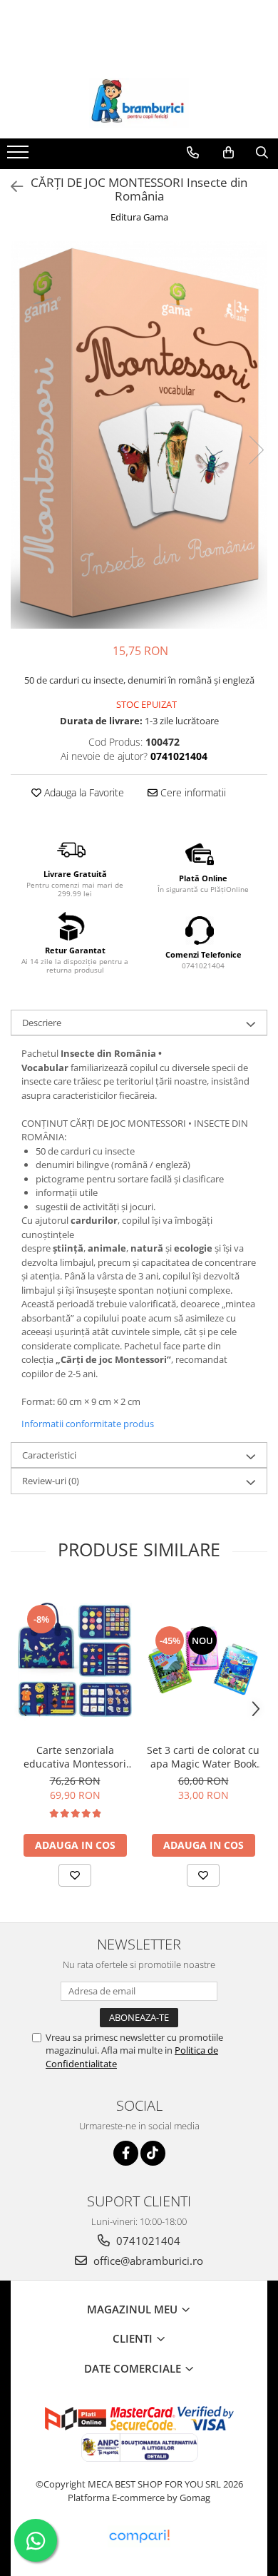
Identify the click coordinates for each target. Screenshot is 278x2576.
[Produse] (20, 156)
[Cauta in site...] (262, 153)
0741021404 (147, 2241)
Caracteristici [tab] (49, 1455)
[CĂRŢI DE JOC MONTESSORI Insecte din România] (139, 435)
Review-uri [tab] (51, 1481)
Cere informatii (192, 792)
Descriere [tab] (42, 1023)
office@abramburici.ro (147, 2261)
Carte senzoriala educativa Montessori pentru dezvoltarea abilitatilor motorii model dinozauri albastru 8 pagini (75, 1757)
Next (256, 450)
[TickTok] (153, 2153)
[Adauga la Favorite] (75, 1875)
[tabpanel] (139, 435)
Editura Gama (139, 217)
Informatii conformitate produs (88, 1424)
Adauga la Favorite (83, 792)
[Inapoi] (11, 187)
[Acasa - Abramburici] (139, 103)
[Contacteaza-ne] (193, 153)
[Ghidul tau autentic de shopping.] (139, 2536)
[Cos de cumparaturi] (228, 153)
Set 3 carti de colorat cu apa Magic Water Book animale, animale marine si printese (203, 1757)
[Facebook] (126, 2153)
